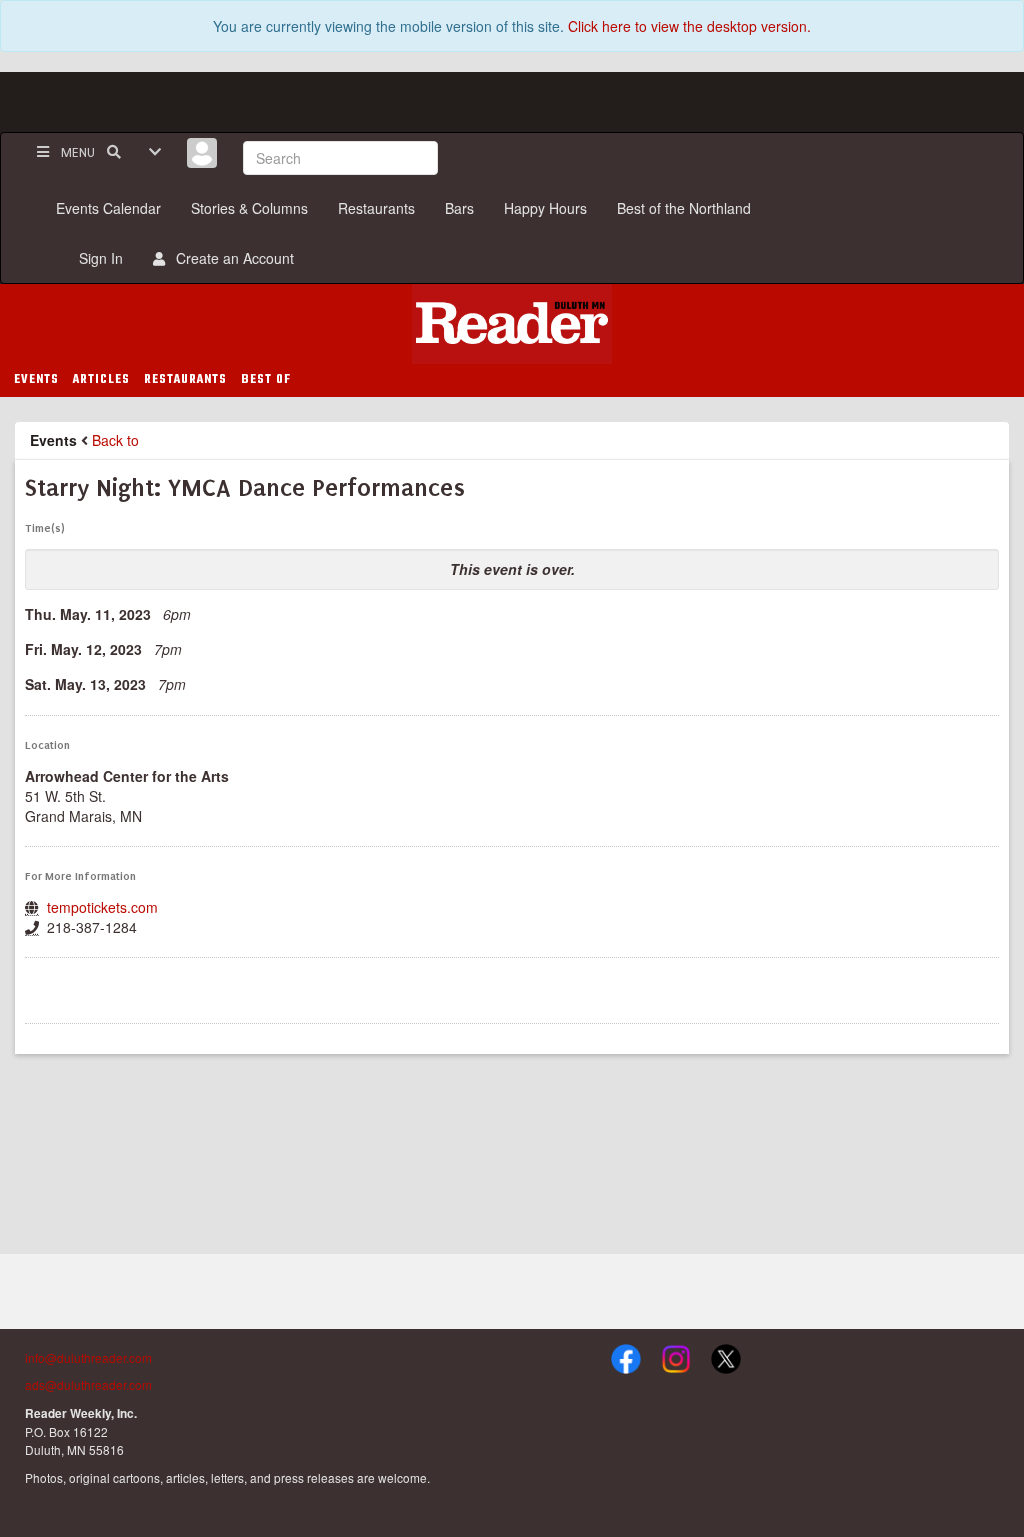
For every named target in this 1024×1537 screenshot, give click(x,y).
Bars (459, 208)
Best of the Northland (684, 208)
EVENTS (36, 380)
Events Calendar (108, 208)
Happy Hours (545, 208)
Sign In (97, 258)
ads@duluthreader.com (88, 1384)
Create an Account (231, 258)
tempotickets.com (102, 907)
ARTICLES (101, 380)
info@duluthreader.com (88, 1357)
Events (53, 440)
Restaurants (376, 208)
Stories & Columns (249, 208)
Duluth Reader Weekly (512, 324)
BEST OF (266, 380)
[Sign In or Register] (202, 153)
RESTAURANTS (185, 380)
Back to (115, 440)
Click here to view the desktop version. (689, 26)
